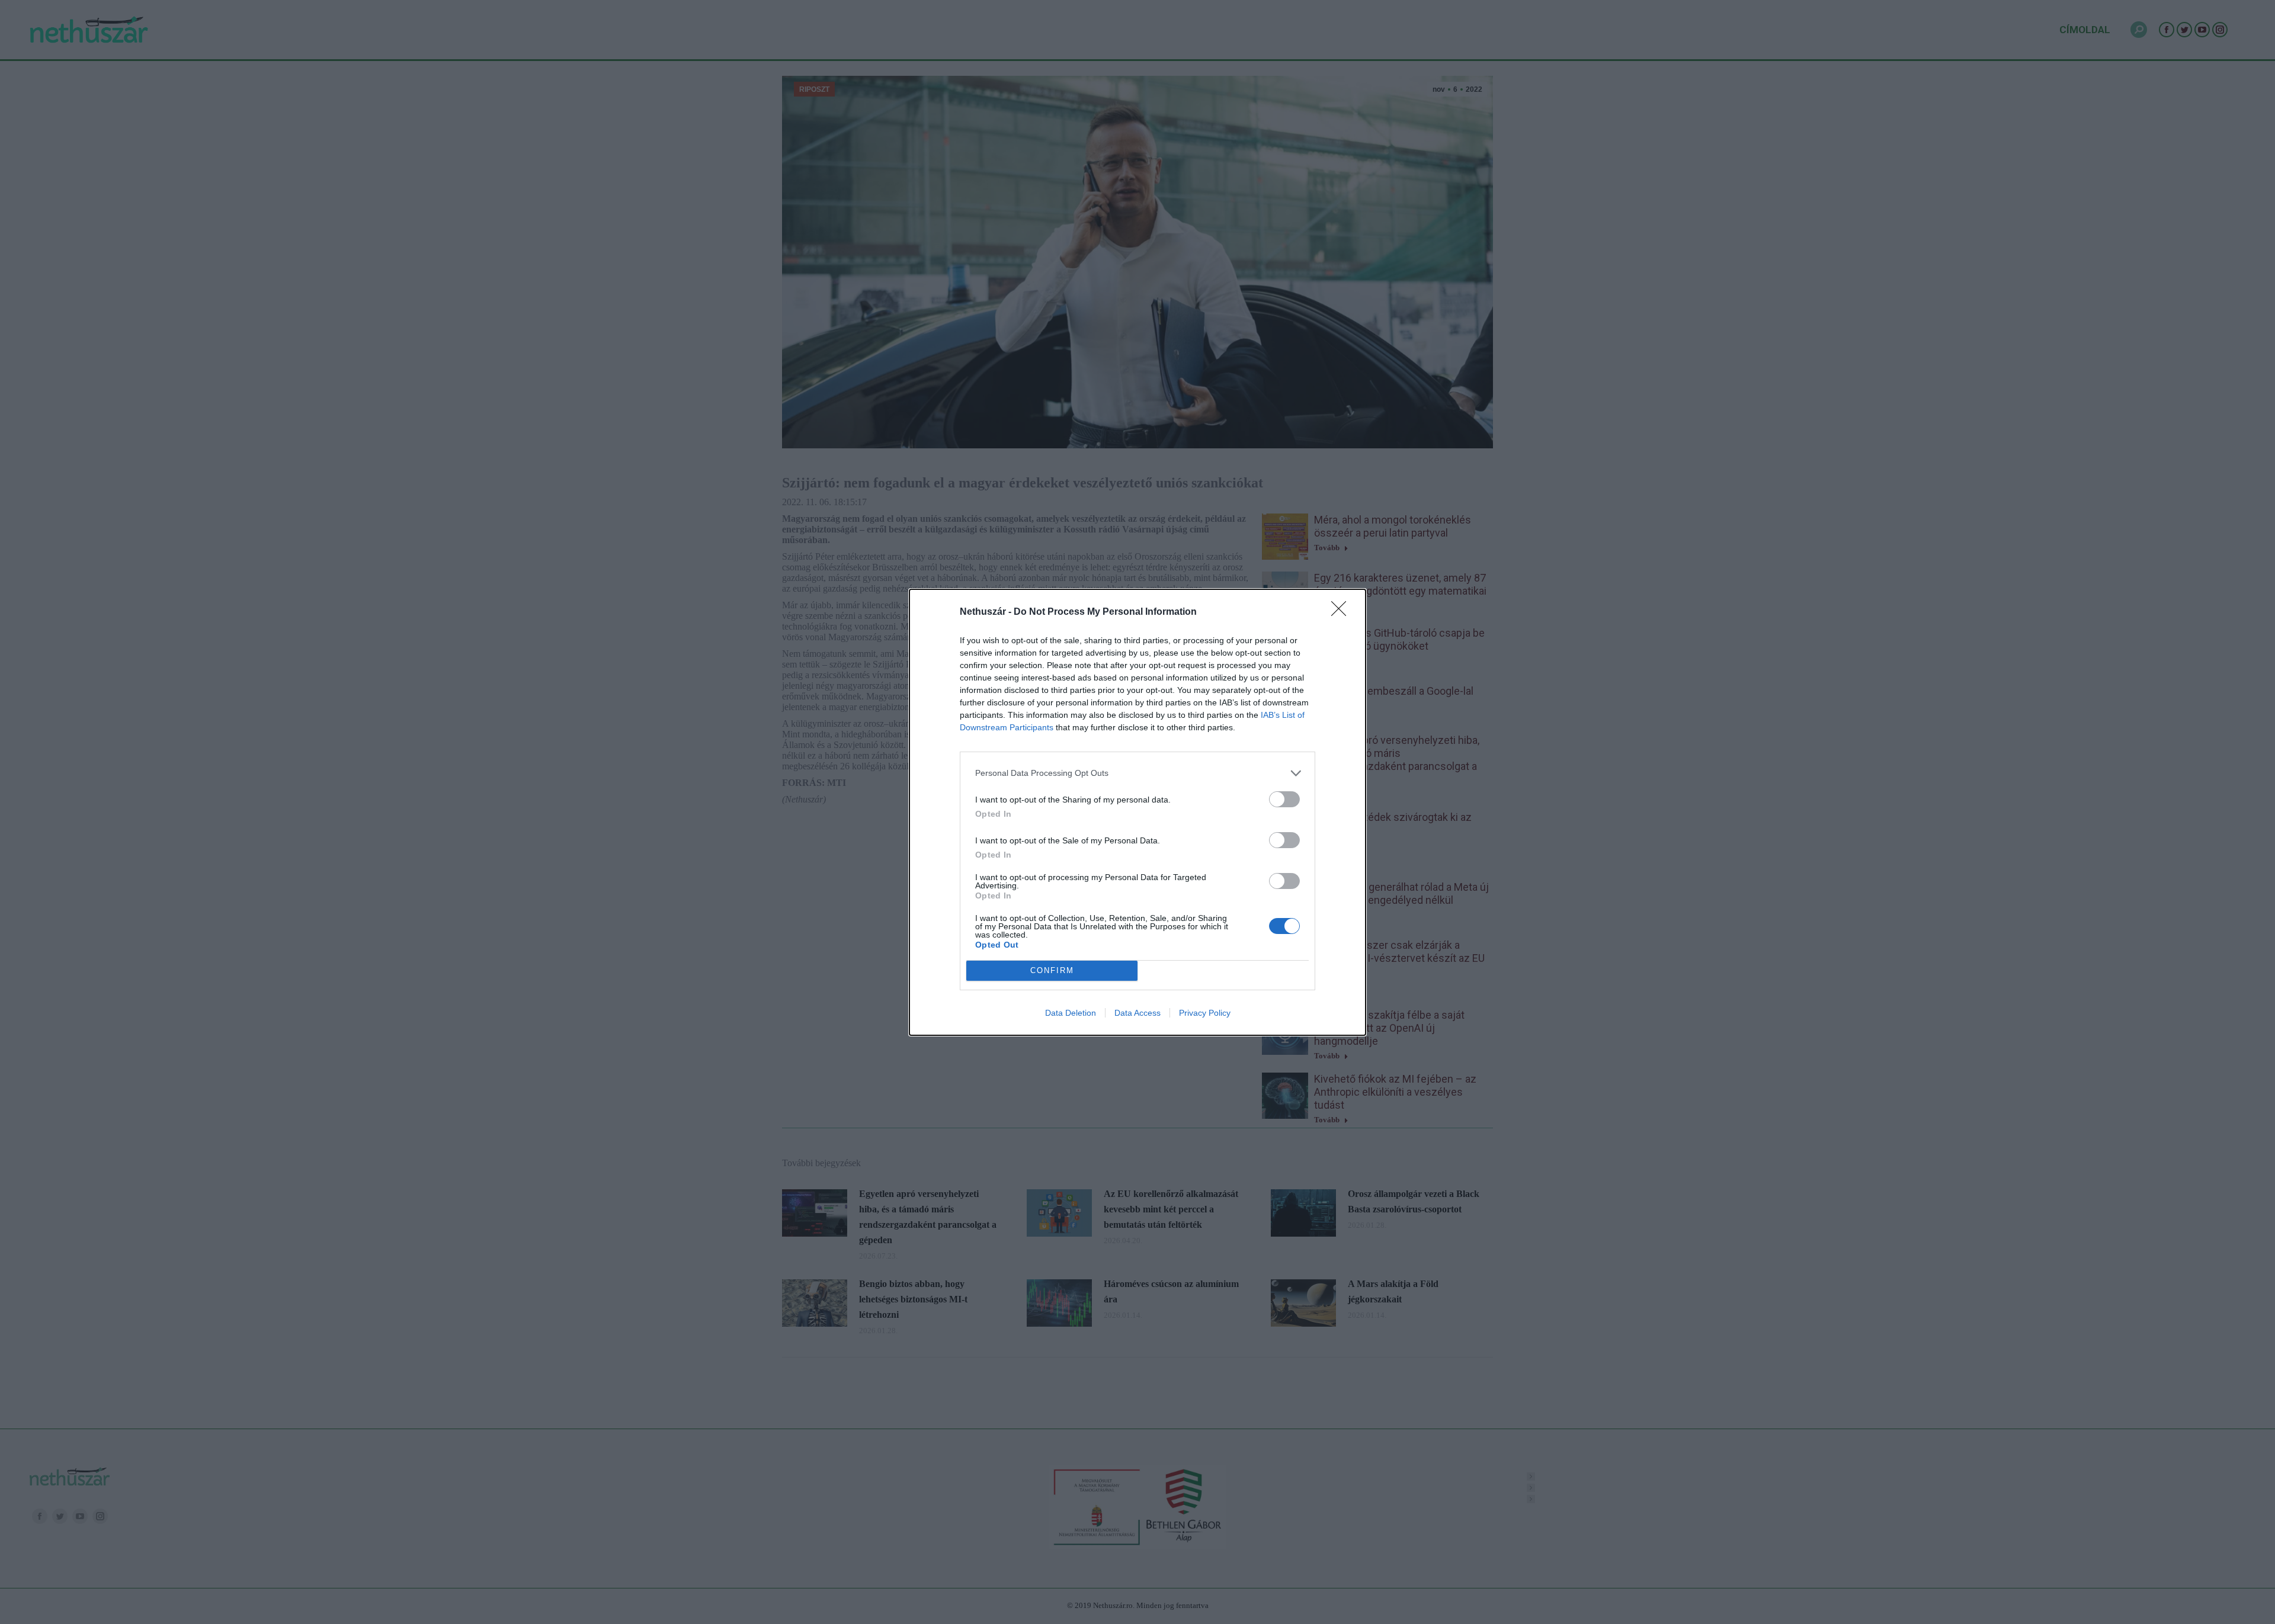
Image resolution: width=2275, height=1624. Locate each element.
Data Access (1137, 1013)
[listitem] (1137, 773)
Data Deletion (1071, 1013)
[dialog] (1137, 812)
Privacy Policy (1205, 1013)
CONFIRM (1052, 970)
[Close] (1342, 612)
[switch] (1284, 799)
